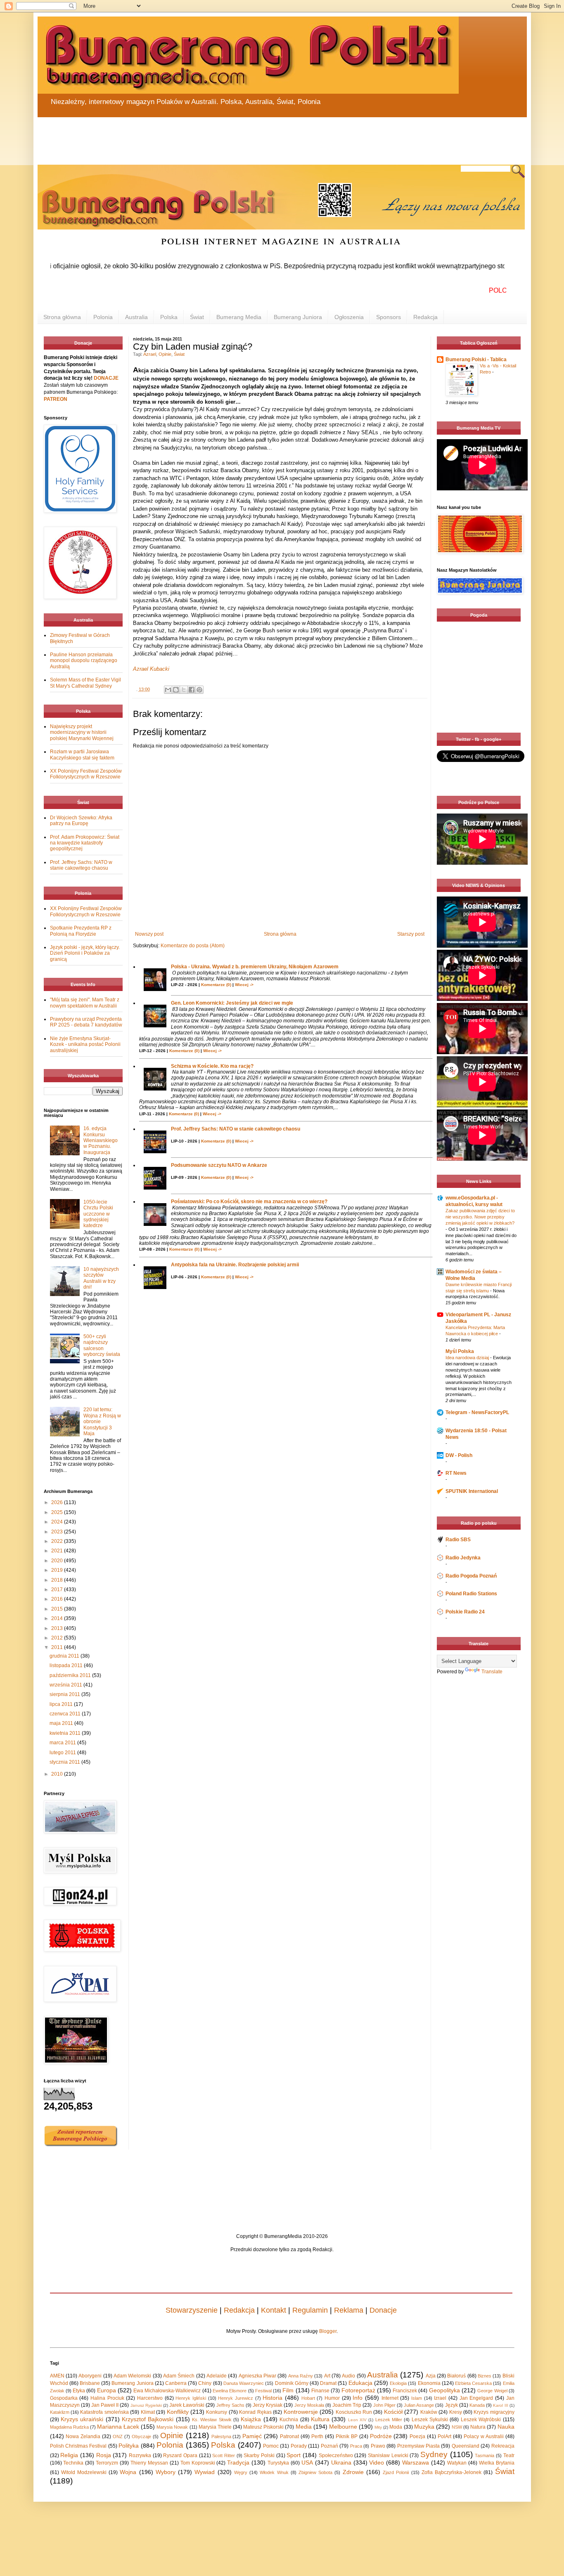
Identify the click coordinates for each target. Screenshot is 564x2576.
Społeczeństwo (336, 2455)
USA (307, 2462)
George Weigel (492, 2391)
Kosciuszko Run (354, 2412)
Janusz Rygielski (146, 2405)
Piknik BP (347, 2436)
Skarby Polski (259, 2455)
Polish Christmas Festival (78, 2446)
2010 (58, 1774)
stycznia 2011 (65, 1762)
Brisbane (90, 2383)
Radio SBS (458, 1540)
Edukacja (360, 2383)
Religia (69, 2455)
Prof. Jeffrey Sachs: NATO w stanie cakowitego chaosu (236, 1129)
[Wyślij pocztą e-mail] (168, 690)
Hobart (308, 2398)
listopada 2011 (67, 1665)
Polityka (129, 2446)
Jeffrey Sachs (230, 2405)
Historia (273, 2398)
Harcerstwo (150, 2398)
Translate (492, 1672)
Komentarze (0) (216, 985)
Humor (332, 2398)
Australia (136, 317)
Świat (197, 317)
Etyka (79, 2391)
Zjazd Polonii (396, 2472)
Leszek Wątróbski (481, 2420)
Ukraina (341, 2462)
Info (358, 2398)
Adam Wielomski (132, 2376)
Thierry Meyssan (149, 2463)
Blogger (328, 2331)
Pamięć (252, 2436)
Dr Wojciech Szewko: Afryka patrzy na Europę (81, 821)
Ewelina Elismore (230, 2391)
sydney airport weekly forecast (480, 716)
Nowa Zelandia (83, 2436)
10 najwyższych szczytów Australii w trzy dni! (101, 1278)
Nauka (506, 2427)
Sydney (434, 2454)
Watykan (457, 2463)
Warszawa (416, 2462)
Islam (417, 2398)
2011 (58, 1647)
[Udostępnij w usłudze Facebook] (192, 690)
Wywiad (205, 2472)
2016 (58, 1599)
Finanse (320, 2391)
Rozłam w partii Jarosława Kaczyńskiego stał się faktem (82, 755)
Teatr (509, 2455)
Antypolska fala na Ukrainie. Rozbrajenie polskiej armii (235, 1265)
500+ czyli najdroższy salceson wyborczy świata (102, 1345)
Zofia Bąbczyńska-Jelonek (451, 2472)
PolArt (444, 2436)
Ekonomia (429, 2383)
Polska (169, 317)
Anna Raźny (301, 2376)
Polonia (103, 317)
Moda (396, 2427)
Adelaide (217, 2376)
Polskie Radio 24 (465, 1612)
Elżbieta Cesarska (473, 2383)
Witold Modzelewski (84, 2472)
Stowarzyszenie (192, 2310)
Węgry (241, 2472)
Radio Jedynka (463, 1558)
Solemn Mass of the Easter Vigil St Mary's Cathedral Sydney (85, 683)
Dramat (328, 2383)
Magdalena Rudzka (69, 2427)
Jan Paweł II (105, 2405)
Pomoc (271, 2446)
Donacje (383, 2310)
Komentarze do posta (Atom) (193, 946)
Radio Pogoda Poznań (471, 1576)
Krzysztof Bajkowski (148, 2419)
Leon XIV (357, 2420)
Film (288, 2390)
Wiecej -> (244, 985)
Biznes (485, 2376)
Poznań (329, 2446)
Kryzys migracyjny (494, 2412)
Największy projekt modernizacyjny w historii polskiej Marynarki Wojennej (82, 732)
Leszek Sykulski (430, 2420)
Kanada (477, 2405)
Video (377, 2462)
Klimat (148, 2412)
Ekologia (398, 2383)
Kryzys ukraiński (82, 2419)
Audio (348, 2376)
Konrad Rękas (255, 2412)
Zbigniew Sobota (315, 2472)
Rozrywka (140, 2455)
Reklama (349, 2310)
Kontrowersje (301, 2412)
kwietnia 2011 (66, 1733)
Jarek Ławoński (187, 2405)
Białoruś (456, 2376)
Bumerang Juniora (298, 317)
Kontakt (274, 2310)
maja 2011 (62, 1723)
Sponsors (389, 317)
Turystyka (278, 2463)
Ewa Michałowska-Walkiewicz (167, 2391)
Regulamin (310, 2310)
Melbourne (343, 2427)
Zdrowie (353, 2472)
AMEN (57, 2376)
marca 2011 (63, 1743)
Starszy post (411, 934)
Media (304, 2427)
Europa (107, 2390)
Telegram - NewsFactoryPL (477, 1412)
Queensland (466, 2446)
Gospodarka (64, 2398)
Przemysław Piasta (418, 2446)
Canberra (176, 2383)
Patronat (289, 2436)
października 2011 (71, 1675)
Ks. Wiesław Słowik (212, 2420)
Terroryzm (107, 2463)
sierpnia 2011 (65, 1694)
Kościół (393, 2412)
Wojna (128, 2472)
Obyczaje (141, 2436)
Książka (251, 2419)
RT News (456, 1473)
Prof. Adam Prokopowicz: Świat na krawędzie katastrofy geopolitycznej (85, 843)
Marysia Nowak (172, 2427)
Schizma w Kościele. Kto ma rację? (212, 1066)
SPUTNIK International (472, 1491)
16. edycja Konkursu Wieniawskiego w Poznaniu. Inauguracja (101, 1140)
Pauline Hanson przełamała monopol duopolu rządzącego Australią (84, 661)
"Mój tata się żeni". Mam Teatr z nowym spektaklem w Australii (85, 1003)
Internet (390, 2398)
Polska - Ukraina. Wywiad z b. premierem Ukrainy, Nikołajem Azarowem (255, 967)
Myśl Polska (460, 1351)
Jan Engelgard (476, 2398)
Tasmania (485, 2455)
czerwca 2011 (66, 1714)
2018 (58, 1580)
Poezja (417, 2436)
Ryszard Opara (180, 2455)
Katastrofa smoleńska (104, 2412)
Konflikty (178, 2412)
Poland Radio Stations (471, 1594)
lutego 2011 (63, 1753)
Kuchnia (289, 2420)
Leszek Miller (389, 2420)
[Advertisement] (236, 136)
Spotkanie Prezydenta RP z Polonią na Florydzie (81, 931)
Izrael (440, 2398)
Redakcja (425, 317)
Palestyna (221, 2436)
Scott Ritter (224, 2455)
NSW (457, 2427)
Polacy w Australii (484, 2436)
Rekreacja (503, 2446)
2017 (58, 1590)
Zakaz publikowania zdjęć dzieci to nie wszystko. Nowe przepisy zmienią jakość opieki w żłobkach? (480, 1217)
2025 (58, 1512)
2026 (58, 1502)
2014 (58, 1618)
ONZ (118, 2436)
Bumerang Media (239, 317)
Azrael (150, 354)
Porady (299, 2446)
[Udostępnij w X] (184, 690)
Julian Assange (419, 2405)
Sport (294, 2455)
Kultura (320, 2419)
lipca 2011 (62, 1704)
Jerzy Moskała (309, 2405)
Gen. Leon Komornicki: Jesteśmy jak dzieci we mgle (232, 1003)
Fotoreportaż (358, 2390)
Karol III (500, 2405)
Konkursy (217, 2412)
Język (451, 2405)
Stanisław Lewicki (388, 2455)
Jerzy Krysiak (268, 2405)
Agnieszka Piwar (257, 2376)
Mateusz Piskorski (263, 2427)
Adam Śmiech (179, 2376)
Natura (478, 2427)
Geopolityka (444, 2390)
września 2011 (66, 1685)
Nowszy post (149, 934)
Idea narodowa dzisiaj (468, 1358)
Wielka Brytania (497, 2463)
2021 (58, 1551)
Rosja (104, 2455)
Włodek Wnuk (274, 2472)
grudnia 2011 (65, 1656)
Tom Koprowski (198, 2463)
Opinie (165, 354)
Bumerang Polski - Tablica (476, 360)
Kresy (456, 2412)
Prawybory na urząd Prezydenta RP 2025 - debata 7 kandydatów (86, 1022)
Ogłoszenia (349, 317)
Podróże (381, 2436)
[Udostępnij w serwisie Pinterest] (199, 690)
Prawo (378, 2446)
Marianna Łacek (118, 2427)
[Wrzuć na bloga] (176, 690)
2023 (58, 1532)
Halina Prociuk (107, 2398)
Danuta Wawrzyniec (244, 2383)
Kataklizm (60, 2412)
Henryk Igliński (191, 2398)
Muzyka (424, 2427)
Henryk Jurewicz (236, 2398)
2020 (58, 1561)
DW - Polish (459, 1455)
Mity (378, 2427)
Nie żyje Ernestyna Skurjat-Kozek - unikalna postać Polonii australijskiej (85, 1044)
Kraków (429, 2412)
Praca (356, 2446)
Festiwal (263, 2391)
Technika (73, 2463)
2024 (58, 1522)
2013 (58, 1628)
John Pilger (384, 2405)
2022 (58, 1541)
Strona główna (62, 317)
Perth (317, 2436)
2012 (58, 1638)
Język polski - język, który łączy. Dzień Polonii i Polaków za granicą (85, 953)
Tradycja (238, 2462)
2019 (58, 1570)
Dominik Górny (292, 2383)
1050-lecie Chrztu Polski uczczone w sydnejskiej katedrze (98, 1214)
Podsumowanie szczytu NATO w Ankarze (219, 1165)
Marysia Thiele (215, 2427)
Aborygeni (90, 2376)
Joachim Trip (347, 2405)
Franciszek (405, 2391)
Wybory (166, 2472)
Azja (431, 2376)
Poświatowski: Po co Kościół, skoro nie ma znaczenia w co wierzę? (249, 1202)
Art (327, 2376)
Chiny (205, 2383)
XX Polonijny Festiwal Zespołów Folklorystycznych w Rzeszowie (86, 774)
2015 (58, 1609)
